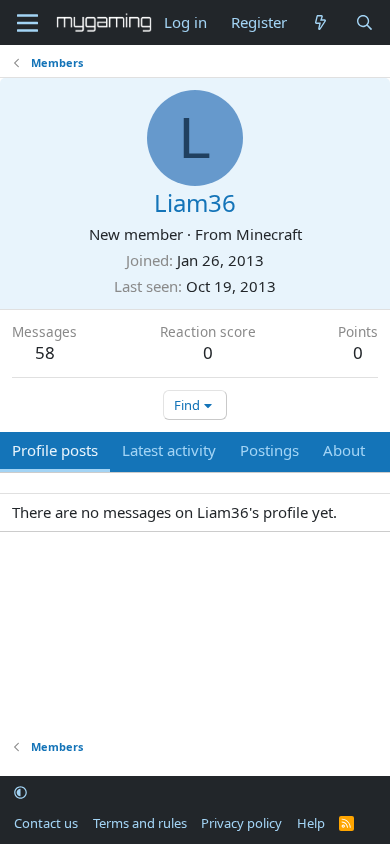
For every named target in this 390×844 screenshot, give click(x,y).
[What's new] (320, 22)
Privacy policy (241, 823)
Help (311, 823)
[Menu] (27, 23)
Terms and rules (140, 823)
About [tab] (344, 450)
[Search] (364, 22)
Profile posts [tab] (55, 450)
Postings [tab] (269, 450)
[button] (20, 793)
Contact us (46, 823)
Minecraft (269, 234)
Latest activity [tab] (169, 450)
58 (45, 352)
